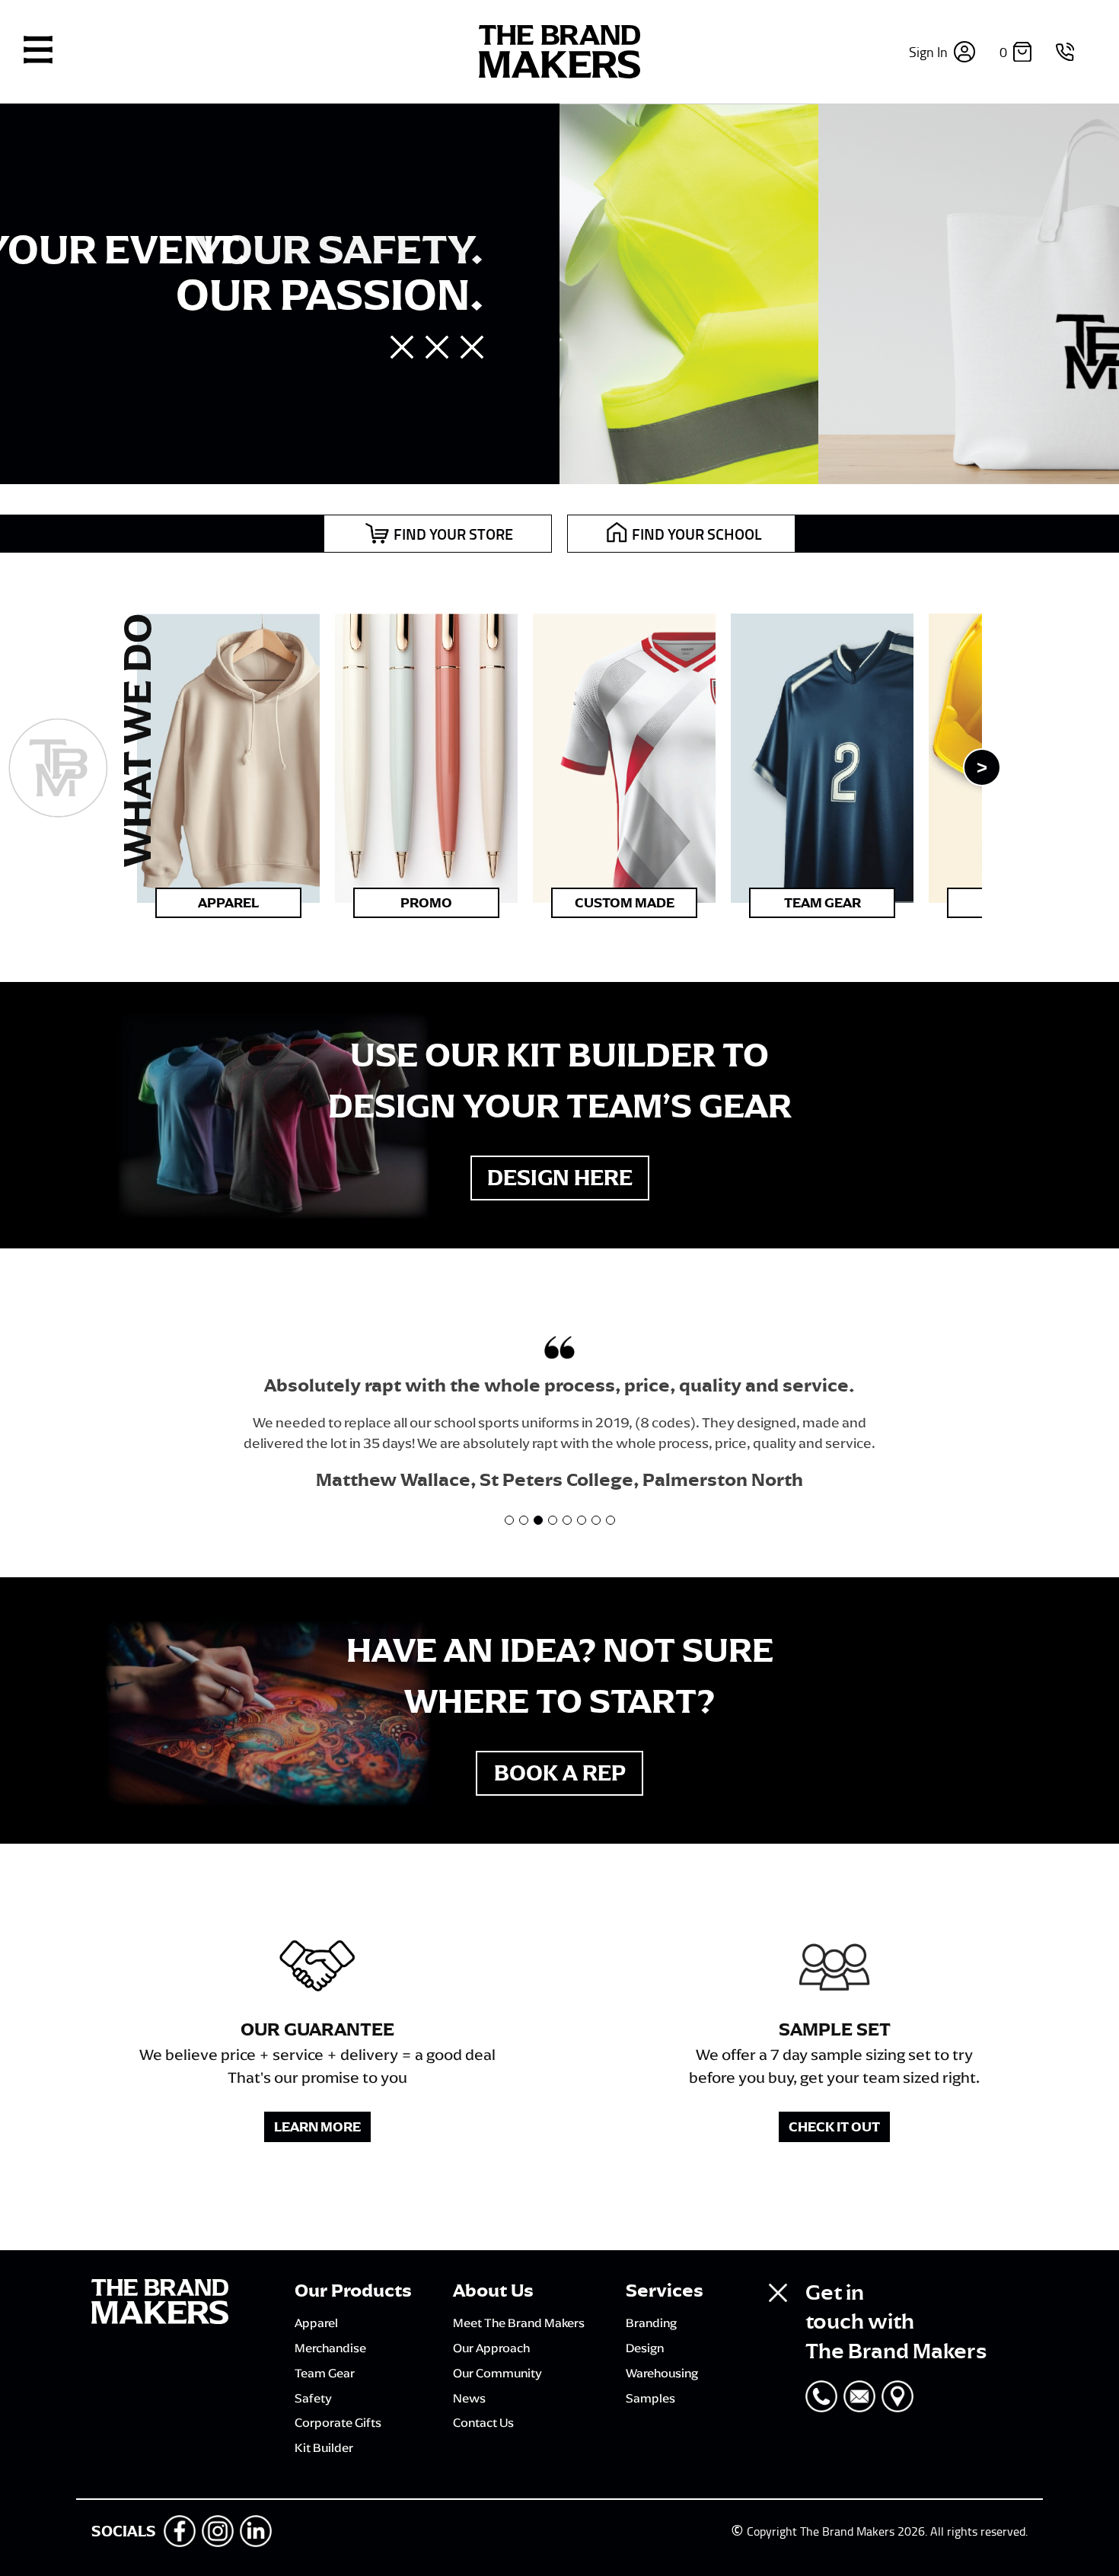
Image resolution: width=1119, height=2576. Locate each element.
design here (560, 1178)
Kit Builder (324, 2447)
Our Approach (491, 2348)
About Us (493, 2291)
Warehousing (662, 2373)
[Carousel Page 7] (596, 1520)
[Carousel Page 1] (509, 1520)
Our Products (353, 2291)
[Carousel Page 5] (567, 1520)
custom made (625, 903)
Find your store (453, 534)
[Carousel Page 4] (553, 1520)
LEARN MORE (317, 2127)
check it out (834, 2127)
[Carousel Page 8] (611, 1520)
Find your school (697, 534)
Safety (313, 2398)
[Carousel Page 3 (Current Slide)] (538, 1520)
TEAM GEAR (823, 903)
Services (665, 2291)
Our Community (497, 2373)
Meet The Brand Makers (519, 2323)
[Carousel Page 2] (524, 1520)
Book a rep (560, 1773)
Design (645, 2348)
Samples (650, 2398)
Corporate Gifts (338, 2422)
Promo (426, 903)
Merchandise (330, 2348)
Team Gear (325, 2373)
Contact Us (483, 2422)
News (469, 2398)
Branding (651, 2323)
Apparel (228, 903)
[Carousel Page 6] (582, 1520)
